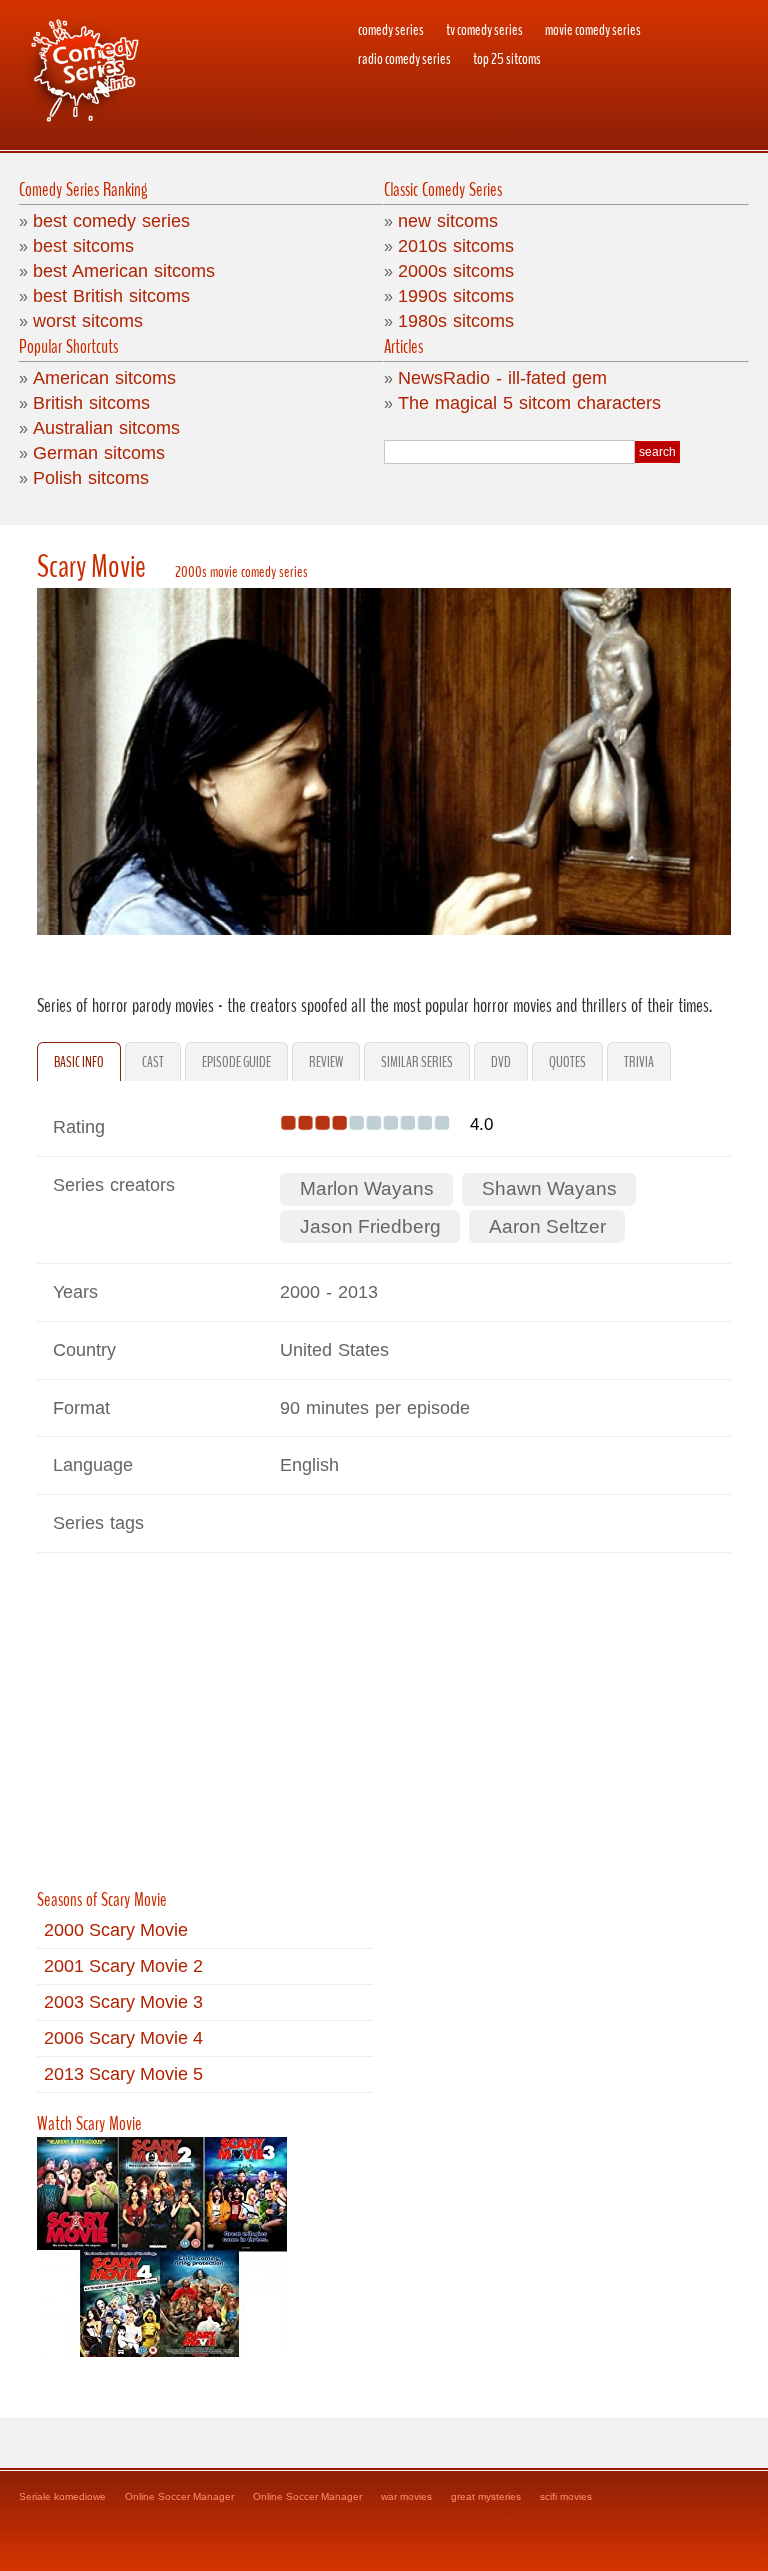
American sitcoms (104, 378)
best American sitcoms (124, 271)
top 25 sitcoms (507, 59)
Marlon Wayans (367, 1188)
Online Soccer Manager (179, 2496)
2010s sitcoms (456, 246)
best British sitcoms (111, 296)
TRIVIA (639, 1062)
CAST (153, 1062)
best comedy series (111, 221)
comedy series (391, 30)
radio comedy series (404, 59)
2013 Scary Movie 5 (123, 2074)
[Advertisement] (383, 1729)
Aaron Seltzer (547, 1226)
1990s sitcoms (456, 296)
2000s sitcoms (456, 271)
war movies (406, 2496)
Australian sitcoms (106, 428)
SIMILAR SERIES (417, 1062)
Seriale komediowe (62, 2496)
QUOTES (567, 1062)
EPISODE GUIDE (236, 1062)
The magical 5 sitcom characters (529, 403)
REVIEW (326, 1062)
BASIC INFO (79, 1062)
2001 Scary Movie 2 (123, 1966)
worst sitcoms (88, 321)
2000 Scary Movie (116, 1930)
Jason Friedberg (370, 1226)
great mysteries (486, 2496)
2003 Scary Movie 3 (123, 2002)
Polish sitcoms (91, 478)
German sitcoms (99, 453)
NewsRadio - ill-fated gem (502, 378)
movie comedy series (593, 30)
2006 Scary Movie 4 (123, 2038)
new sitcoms (448, 221)
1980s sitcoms (456, 321)
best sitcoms (83, 246)
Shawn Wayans (549, 1188)
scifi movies (566, 2496)
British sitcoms (91, 403)
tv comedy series (484, 30)
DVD (501, 1062)
